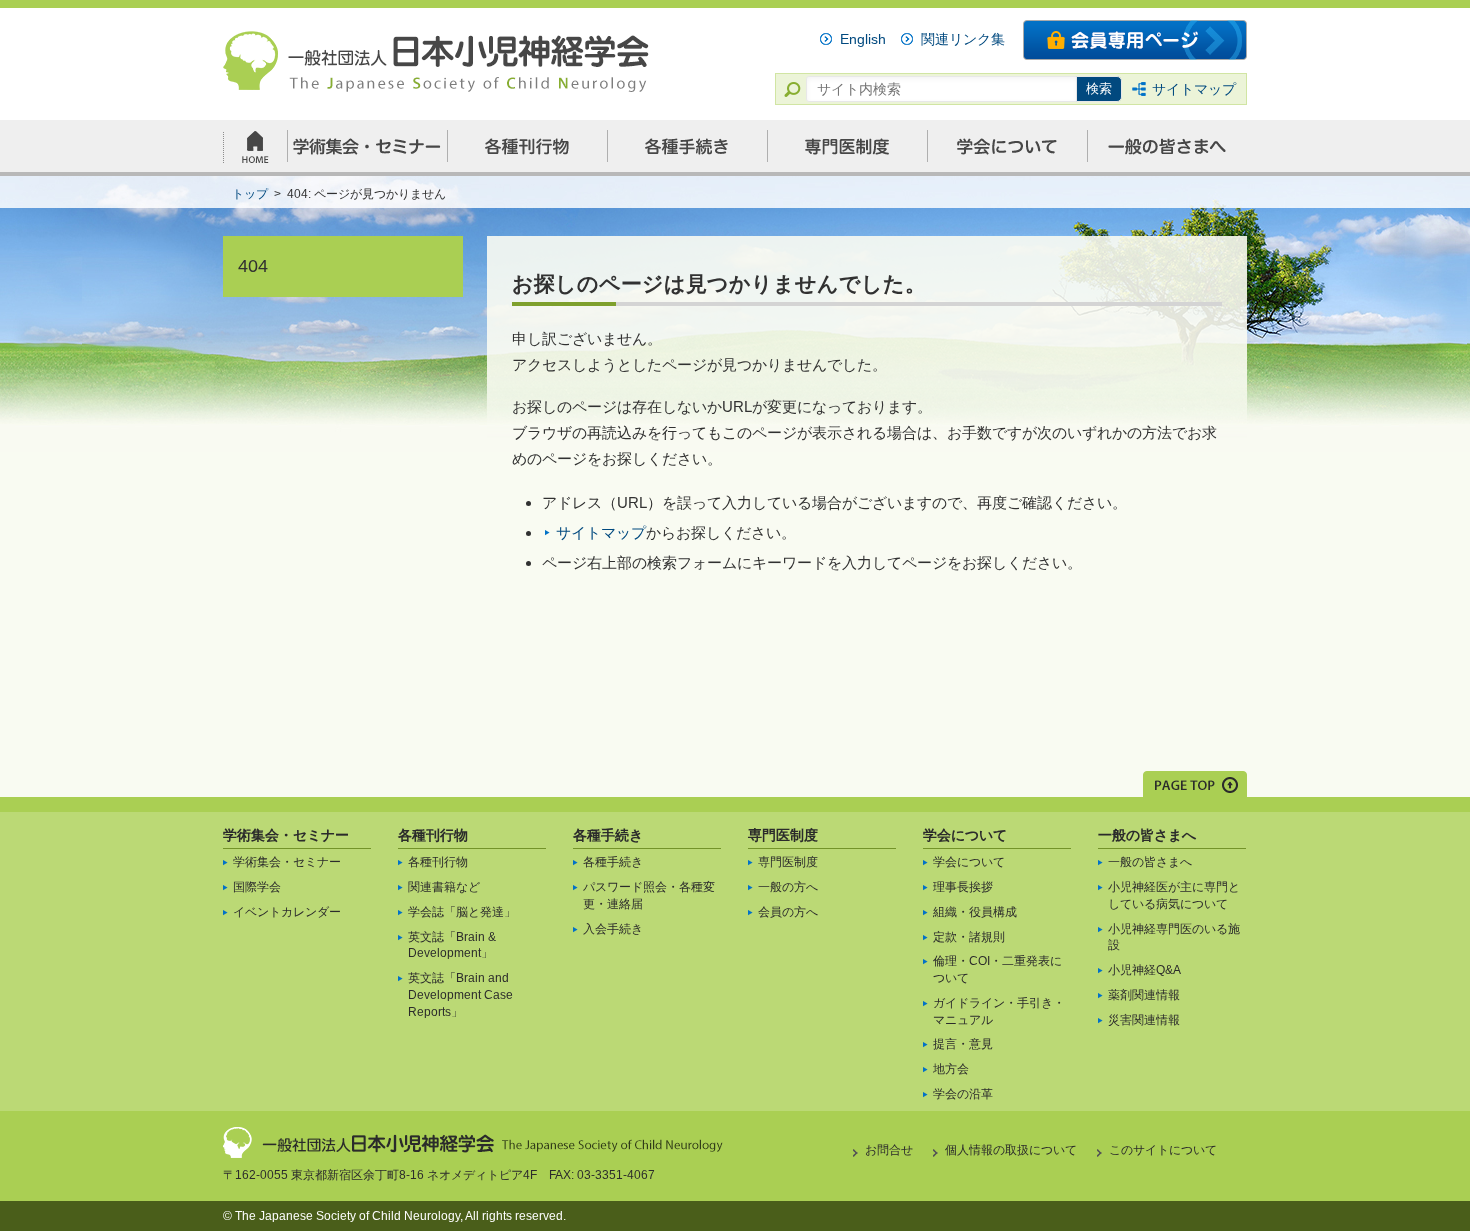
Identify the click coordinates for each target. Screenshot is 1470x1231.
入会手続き (613, 929)
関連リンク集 (963, 39)
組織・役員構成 (975, 912)
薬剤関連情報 (1144, 995)
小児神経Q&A (1144, 970)
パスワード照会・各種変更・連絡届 (649, 895)
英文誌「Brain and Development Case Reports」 (460, 995)
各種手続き (608, 835)
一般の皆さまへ (1147, 835)
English (863, 39)
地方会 (951, 1069)
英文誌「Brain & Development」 (452, 945)
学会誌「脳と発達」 (462, 912)
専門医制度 (783, 835)
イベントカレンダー (287, 912)
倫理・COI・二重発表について (997, 969)
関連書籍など (444, 887)
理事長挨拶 (963, 887)
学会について (965, 835)
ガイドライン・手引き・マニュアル (999, 1011)
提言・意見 (963, 1044)
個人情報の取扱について (1011, 1150)
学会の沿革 (963, 1094)
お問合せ (889, 1150)
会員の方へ (788, 912)
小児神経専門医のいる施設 (1174, 937)
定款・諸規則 (969, 937)
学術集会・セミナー (286, 835)
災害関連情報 (1144, 1020)
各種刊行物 (433, 835)
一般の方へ (788, 887)
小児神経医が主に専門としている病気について (1174, 895)
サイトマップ (1194, 89)
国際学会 (257, 887)
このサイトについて (1163, 1150)
